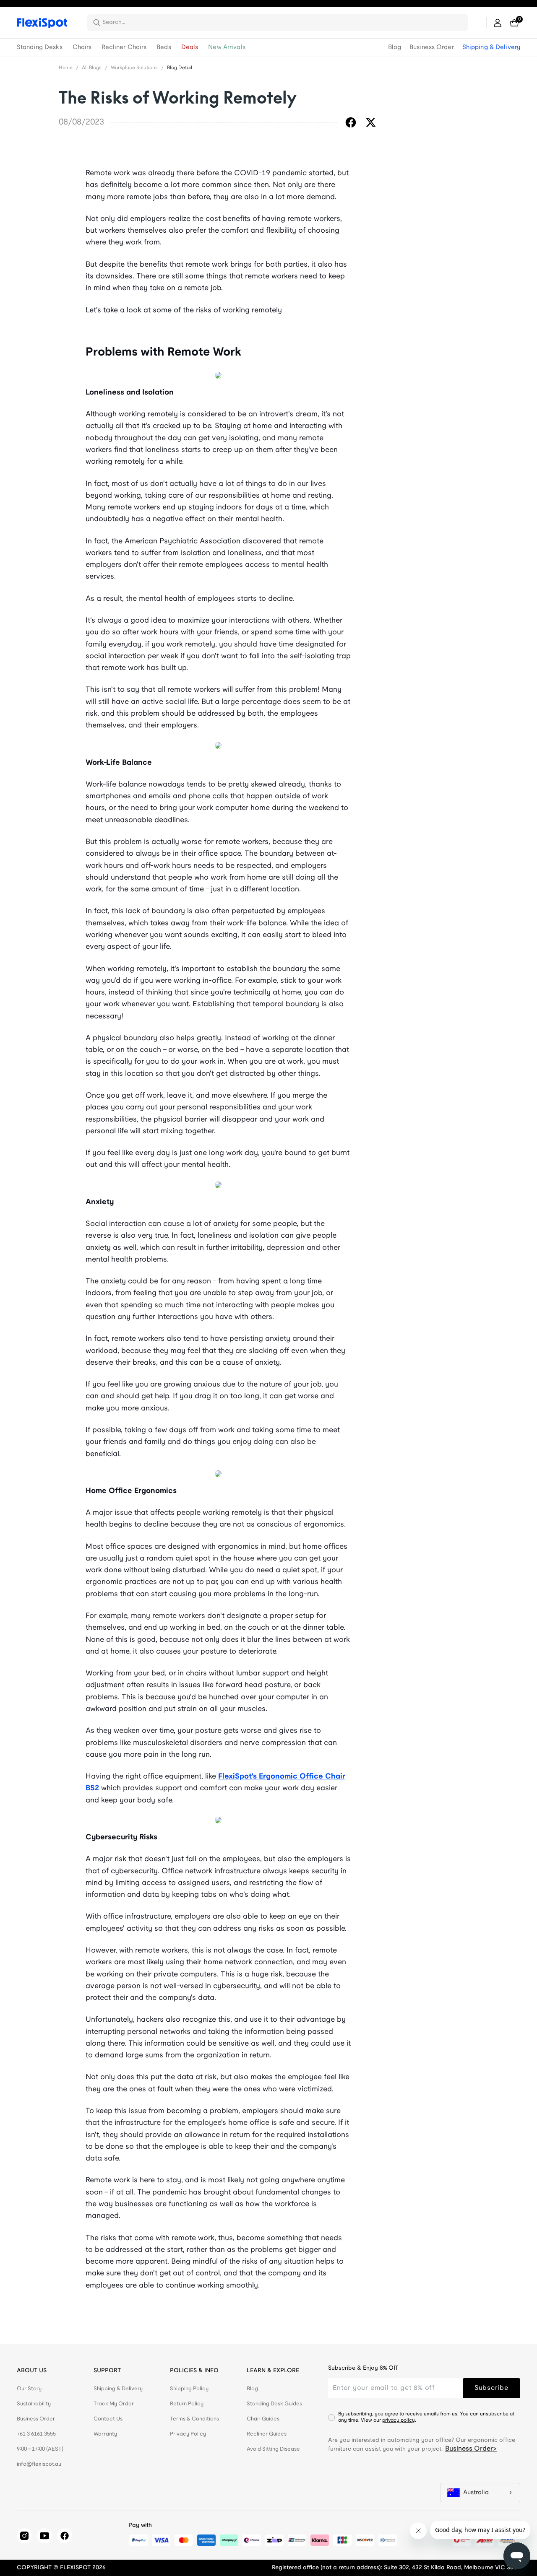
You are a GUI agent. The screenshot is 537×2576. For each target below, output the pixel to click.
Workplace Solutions (134, 68)
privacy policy (399, 2420)
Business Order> (471, 2449)
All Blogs (92, 68)
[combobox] (283, 23)
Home (66, 68)
